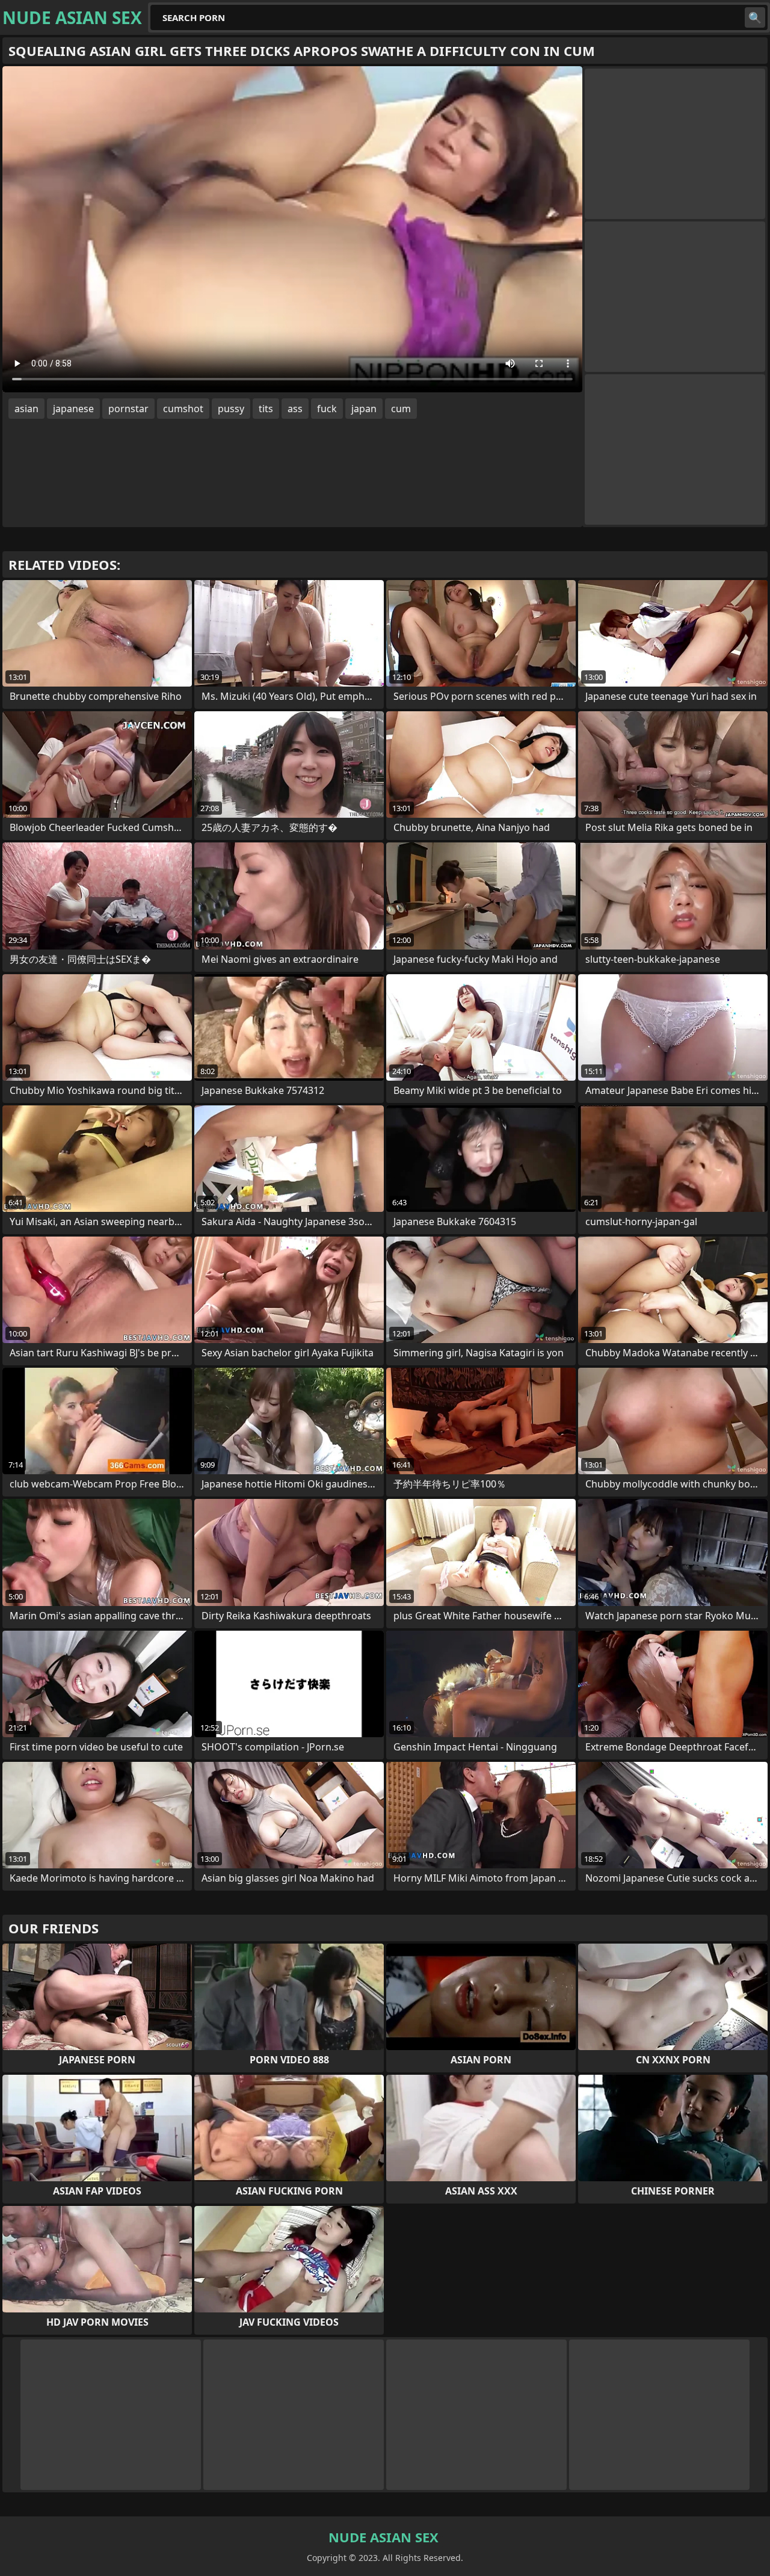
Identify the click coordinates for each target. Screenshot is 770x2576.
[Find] (755, 17)
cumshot (183, 409)
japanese (73, 409)
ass (295, 409)
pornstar (128, 409)
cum (401, 409)
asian (26, 409)
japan (364, 409)
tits (266, 409)
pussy (231, 409)
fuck (327, 409)
